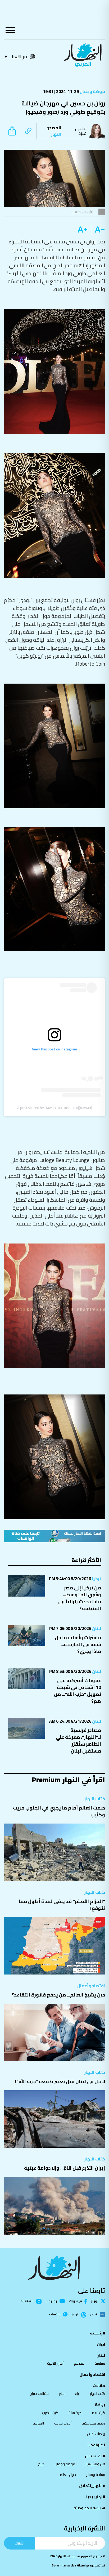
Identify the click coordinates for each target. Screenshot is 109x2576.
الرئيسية (97, 2333)
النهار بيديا (96, 2497)
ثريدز (75, 2315)
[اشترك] (54, 1536)
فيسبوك (75, 2301)
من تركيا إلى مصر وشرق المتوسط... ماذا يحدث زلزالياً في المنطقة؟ (80, 1598)
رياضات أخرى (96, 2434)
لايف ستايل (95, 2456)
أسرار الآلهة (55, 2363)
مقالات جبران (39, 2394)
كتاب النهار (95, 1799)
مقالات (99, 2386)
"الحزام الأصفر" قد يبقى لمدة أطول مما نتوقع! (62, 1905)
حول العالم (68, 2475)
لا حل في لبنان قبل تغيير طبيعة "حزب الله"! (60, 2081)
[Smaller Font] (98, 230)
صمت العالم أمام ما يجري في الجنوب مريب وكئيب (59, 1811)
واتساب (55, 2314)
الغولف (38, 2423)
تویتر (95, 2301)
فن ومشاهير (95, 2464)
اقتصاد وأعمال (91, 1986)
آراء (77, 2394)
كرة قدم (98, 2413)
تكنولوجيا (96, 2445)
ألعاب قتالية (63, 2423)
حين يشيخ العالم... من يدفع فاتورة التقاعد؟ (58, 1995)
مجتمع (79, 2363)
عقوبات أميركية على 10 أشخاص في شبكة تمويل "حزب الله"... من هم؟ (78, 1691)
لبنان (96, 1628)
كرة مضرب (50, 2413)
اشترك (19, 2543)
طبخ (41, 2464)
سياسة (100, 2363)
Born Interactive (64, 2565)
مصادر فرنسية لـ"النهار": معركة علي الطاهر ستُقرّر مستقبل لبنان (78, 1741)
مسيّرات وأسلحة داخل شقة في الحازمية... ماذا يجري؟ (78, 1644)
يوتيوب (51, 2301)
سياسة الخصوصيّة (89, 2508)
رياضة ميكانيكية (93, 2423)
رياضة (100, 2405)
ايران (101, 2344)
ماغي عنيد (81, 131)
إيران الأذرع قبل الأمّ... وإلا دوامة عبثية (65, 2168)
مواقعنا (19, 57)
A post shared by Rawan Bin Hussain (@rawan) (55, 1108)
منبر (62, 2394)
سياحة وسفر (96, 2475)
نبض (94, 2315)
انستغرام (27, 2301)
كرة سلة (75, 2413)
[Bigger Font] (83, 230)
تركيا (96, 1579)
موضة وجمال (92, 91)
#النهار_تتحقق (92, 2486)
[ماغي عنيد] (98, 131)
